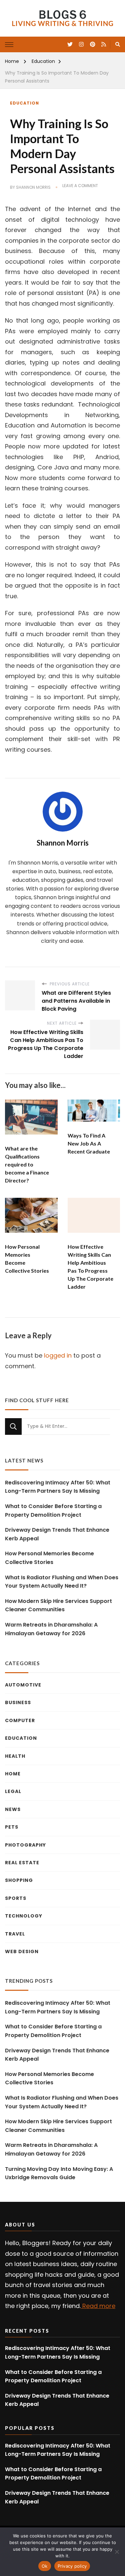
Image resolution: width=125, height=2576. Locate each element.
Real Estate (22, 1863)
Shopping (19, 1880)
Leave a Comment (80, 186)
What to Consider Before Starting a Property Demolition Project (53, 1511)
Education (24, 103)
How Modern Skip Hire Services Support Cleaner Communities (58, 1605)
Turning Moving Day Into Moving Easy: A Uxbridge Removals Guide (59, 2173)
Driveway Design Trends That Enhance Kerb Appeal (57, 1534)
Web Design (22, 1951)
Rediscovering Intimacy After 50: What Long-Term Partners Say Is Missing (58, 1487)
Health (15, 1756)
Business (18, 1702)
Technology (24, 1916)
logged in (58, 1355)
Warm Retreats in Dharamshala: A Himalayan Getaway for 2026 (51, 1629)
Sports (16, 1898)
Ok (45, 2566)
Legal (13, 1791)
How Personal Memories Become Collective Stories (49, 1558)
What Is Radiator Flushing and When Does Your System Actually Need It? (62, 1582)
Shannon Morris (33, 187)
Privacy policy (72, 2566)
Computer (20, 1720)
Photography (25, 1845)
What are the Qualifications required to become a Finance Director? (27, 1164)
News (13, 1809)
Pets (12, 1827)
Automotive (23, 1685)
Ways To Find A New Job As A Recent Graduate (89, 1143)
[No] (117, 2552)
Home (13, 1774)
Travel (15, 1934)
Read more (98, 2306)
